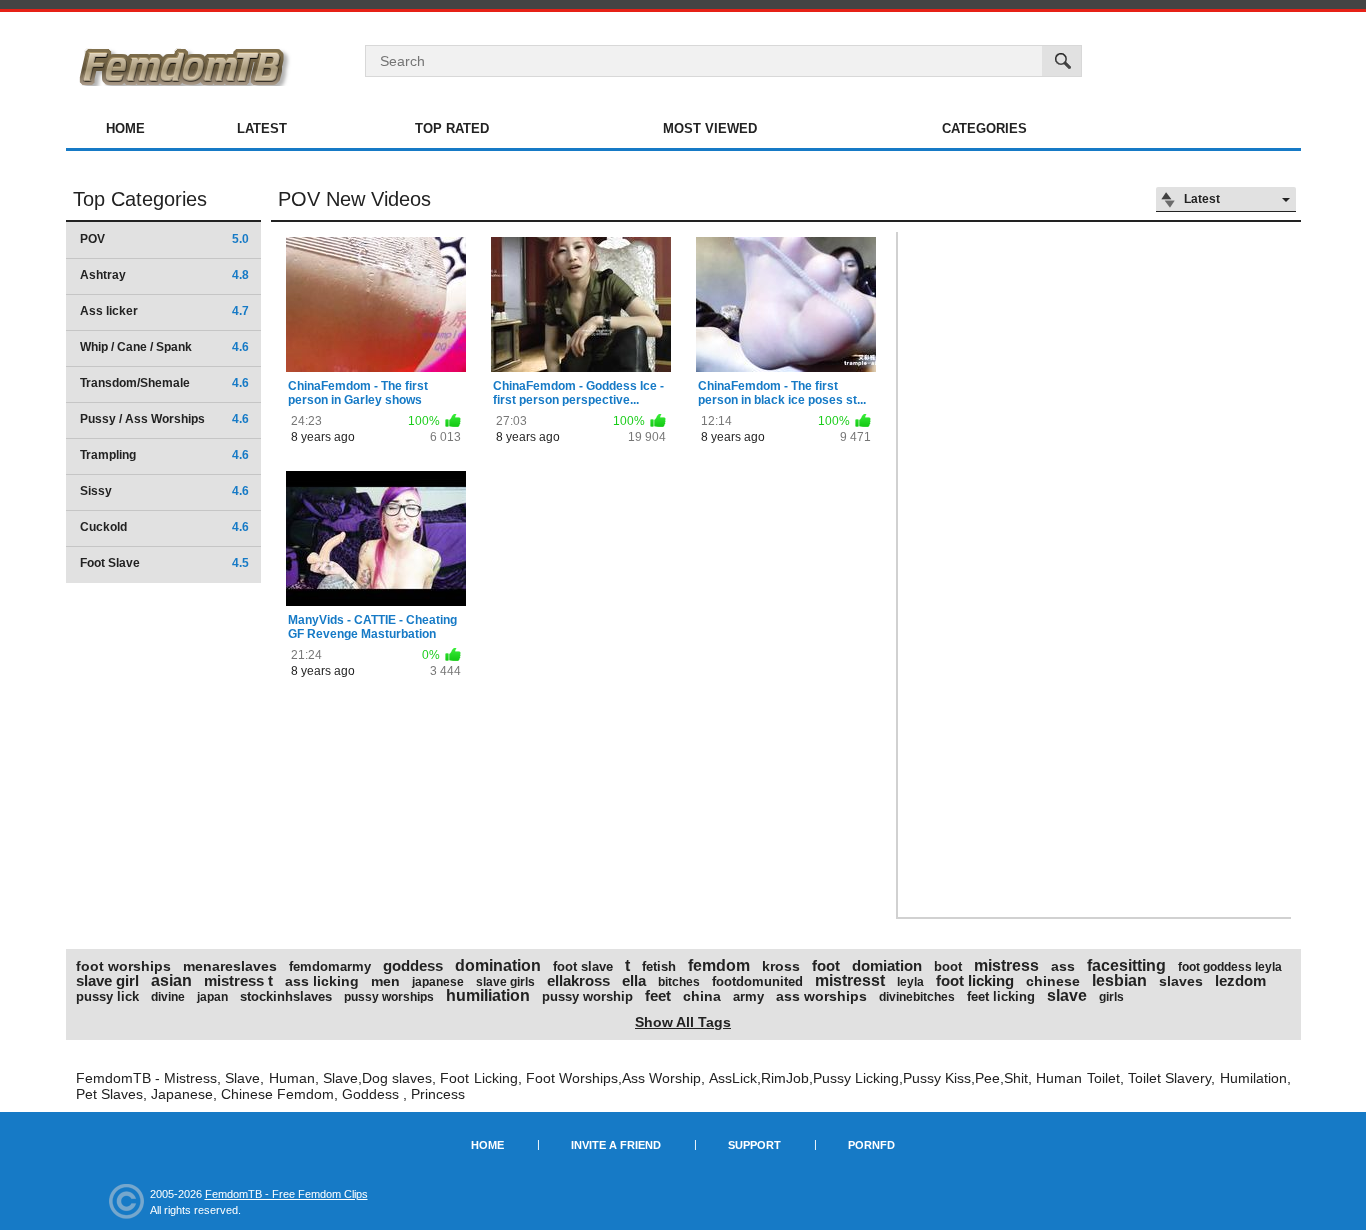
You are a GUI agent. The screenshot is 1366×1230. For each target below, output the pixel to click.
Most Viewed (710, 128)
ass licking (322, 981)
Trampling (164, 455)
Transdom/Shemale (164, 383)
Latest (262, 128)
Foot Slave (164, 563)
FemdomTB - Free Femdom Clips (286, 1194)
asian (171, 980)
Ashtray (164, 275)
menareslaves (230, 966)
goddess (413, 965)
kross (781, 966)
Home (125, 128)
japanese (438, 982)
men (385, 981)
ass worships (821, 996)
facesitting (1126, 965)
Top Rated (452, 128)
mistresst (850, 980)
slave (1067, 995)
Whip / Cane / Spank (164, 347)
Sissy (164, 491)
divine (168, 997)
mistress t (238, 980)
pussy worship (587, 996)
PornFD (871, 1145)
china (702, 996)
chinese (1053, 981)
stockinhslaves (286, 996)
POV (164, 239)
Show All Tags (683, 1022)
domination (498, 965)
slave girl (107, 980)
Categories (984, 128)
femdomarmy (330, 966)
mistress (1006, 965)
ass (1063, 966)
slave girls (505, 982)
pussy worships (389, 997)
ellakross (578, 980)
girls (1111, 997)
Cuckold (164, 527)
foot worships (123, 966)
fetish (659, 966)
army (748, 996)
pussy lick (107, 996)
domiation (887, 965)
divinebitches (917, 997)
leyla (910, 982)
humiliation (488, 995)
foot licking (975, 980)
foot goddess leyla (1230, 967)
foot (826, 965)
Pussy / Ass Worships (164, 419)
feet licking (1001, 996)
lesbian (1119, 980)
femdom (719, 965)
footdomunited (757, 981)
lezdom (1240, 980)
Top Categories (140, 199)
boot (948, 966)
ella (634, 980)
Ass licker (164, 311)
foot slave (583, 966)
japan (212, 997)
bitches (679, 982)
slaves (1181, 981)
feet (658, 995)
